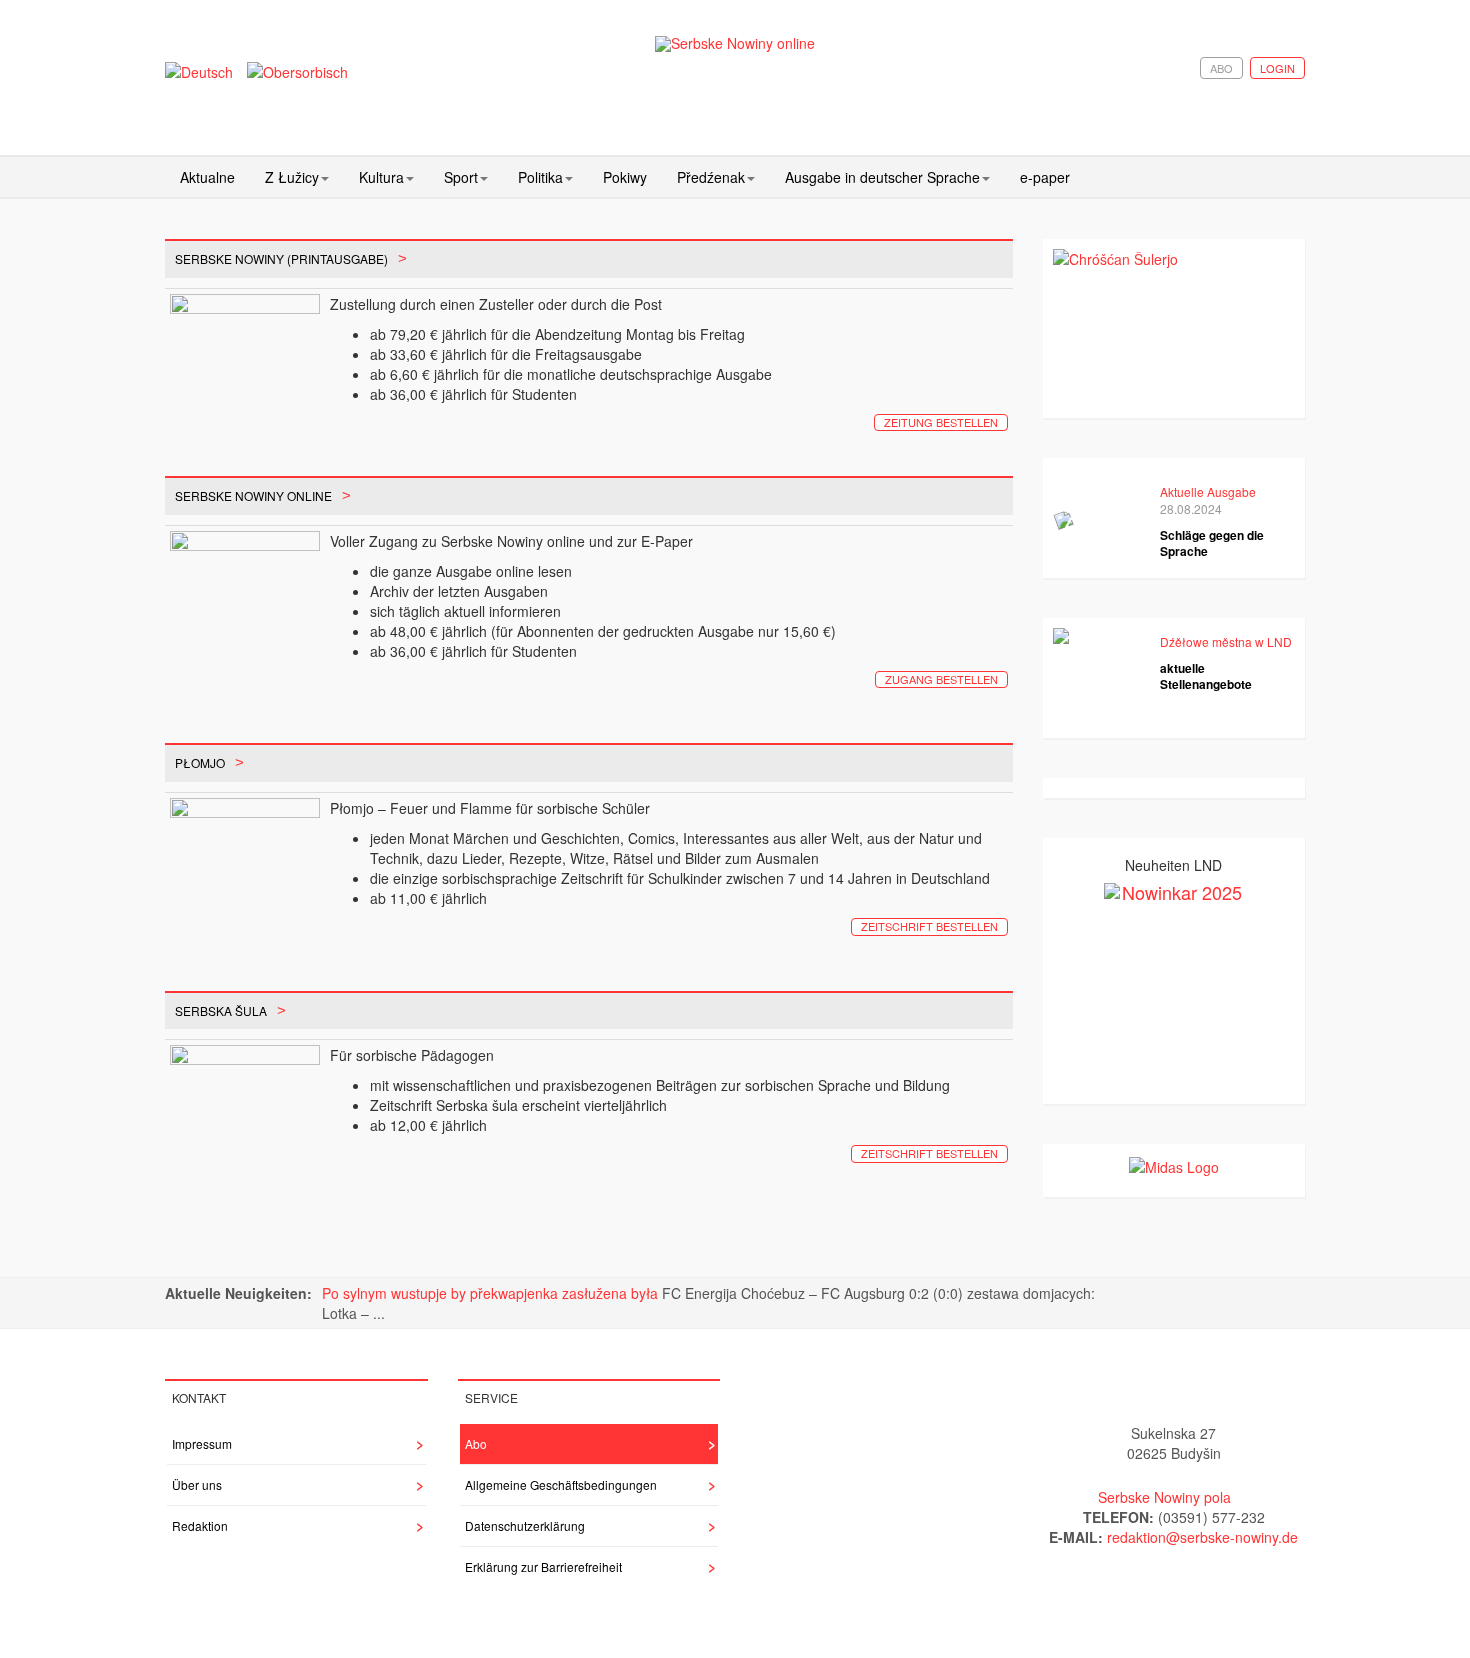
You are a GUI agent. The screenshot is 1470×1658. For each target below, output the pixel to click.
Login (1277, 68)
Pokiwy (625, 177)
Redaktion (200, 1525)
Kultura (381, 177)
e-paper (1045, 177)
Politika (540, 177)
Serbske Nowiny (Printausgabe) (281, 258)
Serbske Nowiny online (253, 495)
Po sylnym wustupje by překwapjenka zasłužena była (492, 1293)
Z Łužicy (292, 177)
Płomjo (200, 762)
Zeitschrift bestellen (929, 926)
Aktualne (207, 177)
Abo (1221, 68)
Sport (461, 177)
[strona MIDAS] (1174, 1164)
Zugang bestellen (941, 679)
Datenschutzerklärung (525, 1525)
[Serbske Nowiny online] (735, 43)
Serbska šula (221, 1010)
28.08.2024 (1191, 508)
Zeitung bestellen (941, 422)
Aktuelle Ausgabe (1208, 491)
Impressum (202, 1443)
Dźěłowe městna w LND (1226, 641)
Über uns (197, 1484)
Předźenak (711, 177)
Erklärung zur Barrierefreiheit (543, 1566)
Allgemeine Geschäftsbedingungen (561, 1484)
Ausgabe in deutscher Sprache (882, 177)
